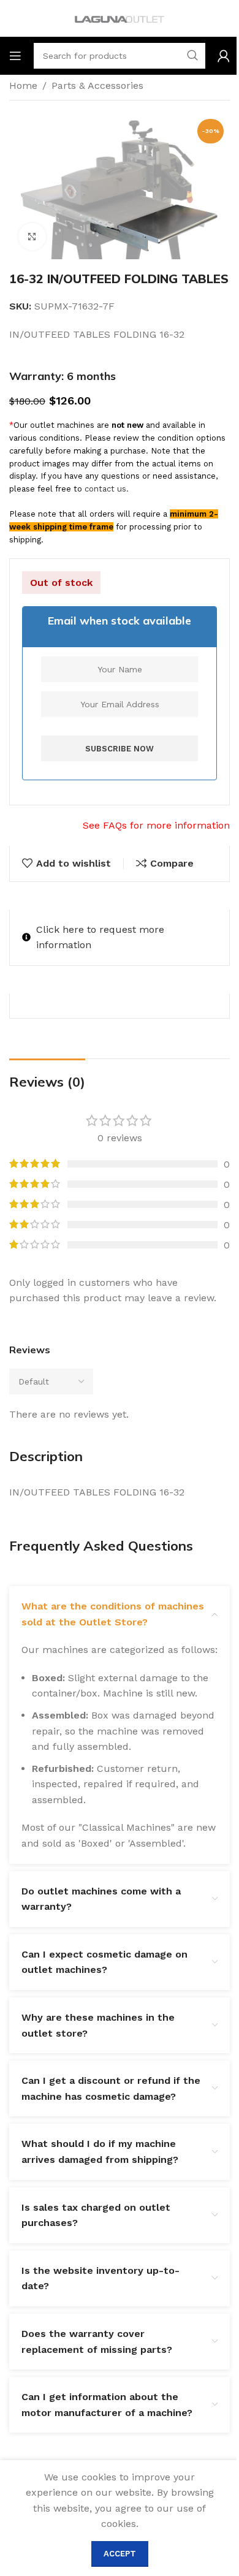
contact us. (107, 489)
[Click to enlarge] (32, 237)
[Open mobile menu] (15, 56)
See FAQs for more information (156, 825)
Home (23, 85)
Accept (120, 2554)
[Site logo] (120, 17)
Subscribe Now (120, 749)
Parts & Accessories (97, 85)
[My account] (224, 56)
